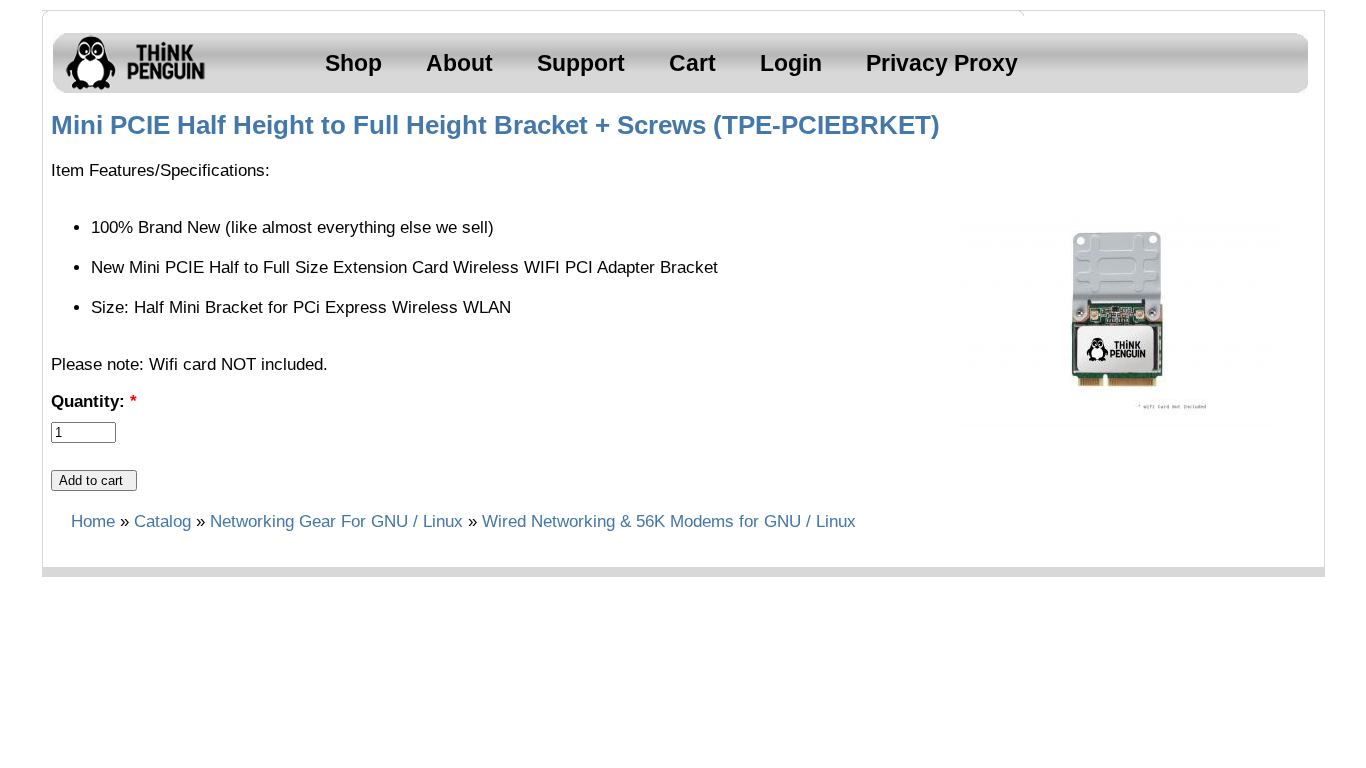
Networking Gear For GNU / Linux (336, 521)
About (459, 63)
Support (581, 63)
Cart (692, 63)
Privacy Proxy (942, 63)
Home (93, 521)
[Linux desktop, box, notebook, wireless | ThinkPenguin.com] (131, 89)
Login (791, 63)
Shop (353, 63)
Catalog (162, 521)
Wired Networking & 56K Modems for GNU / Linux (669, 521)
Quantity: (94, 401)
